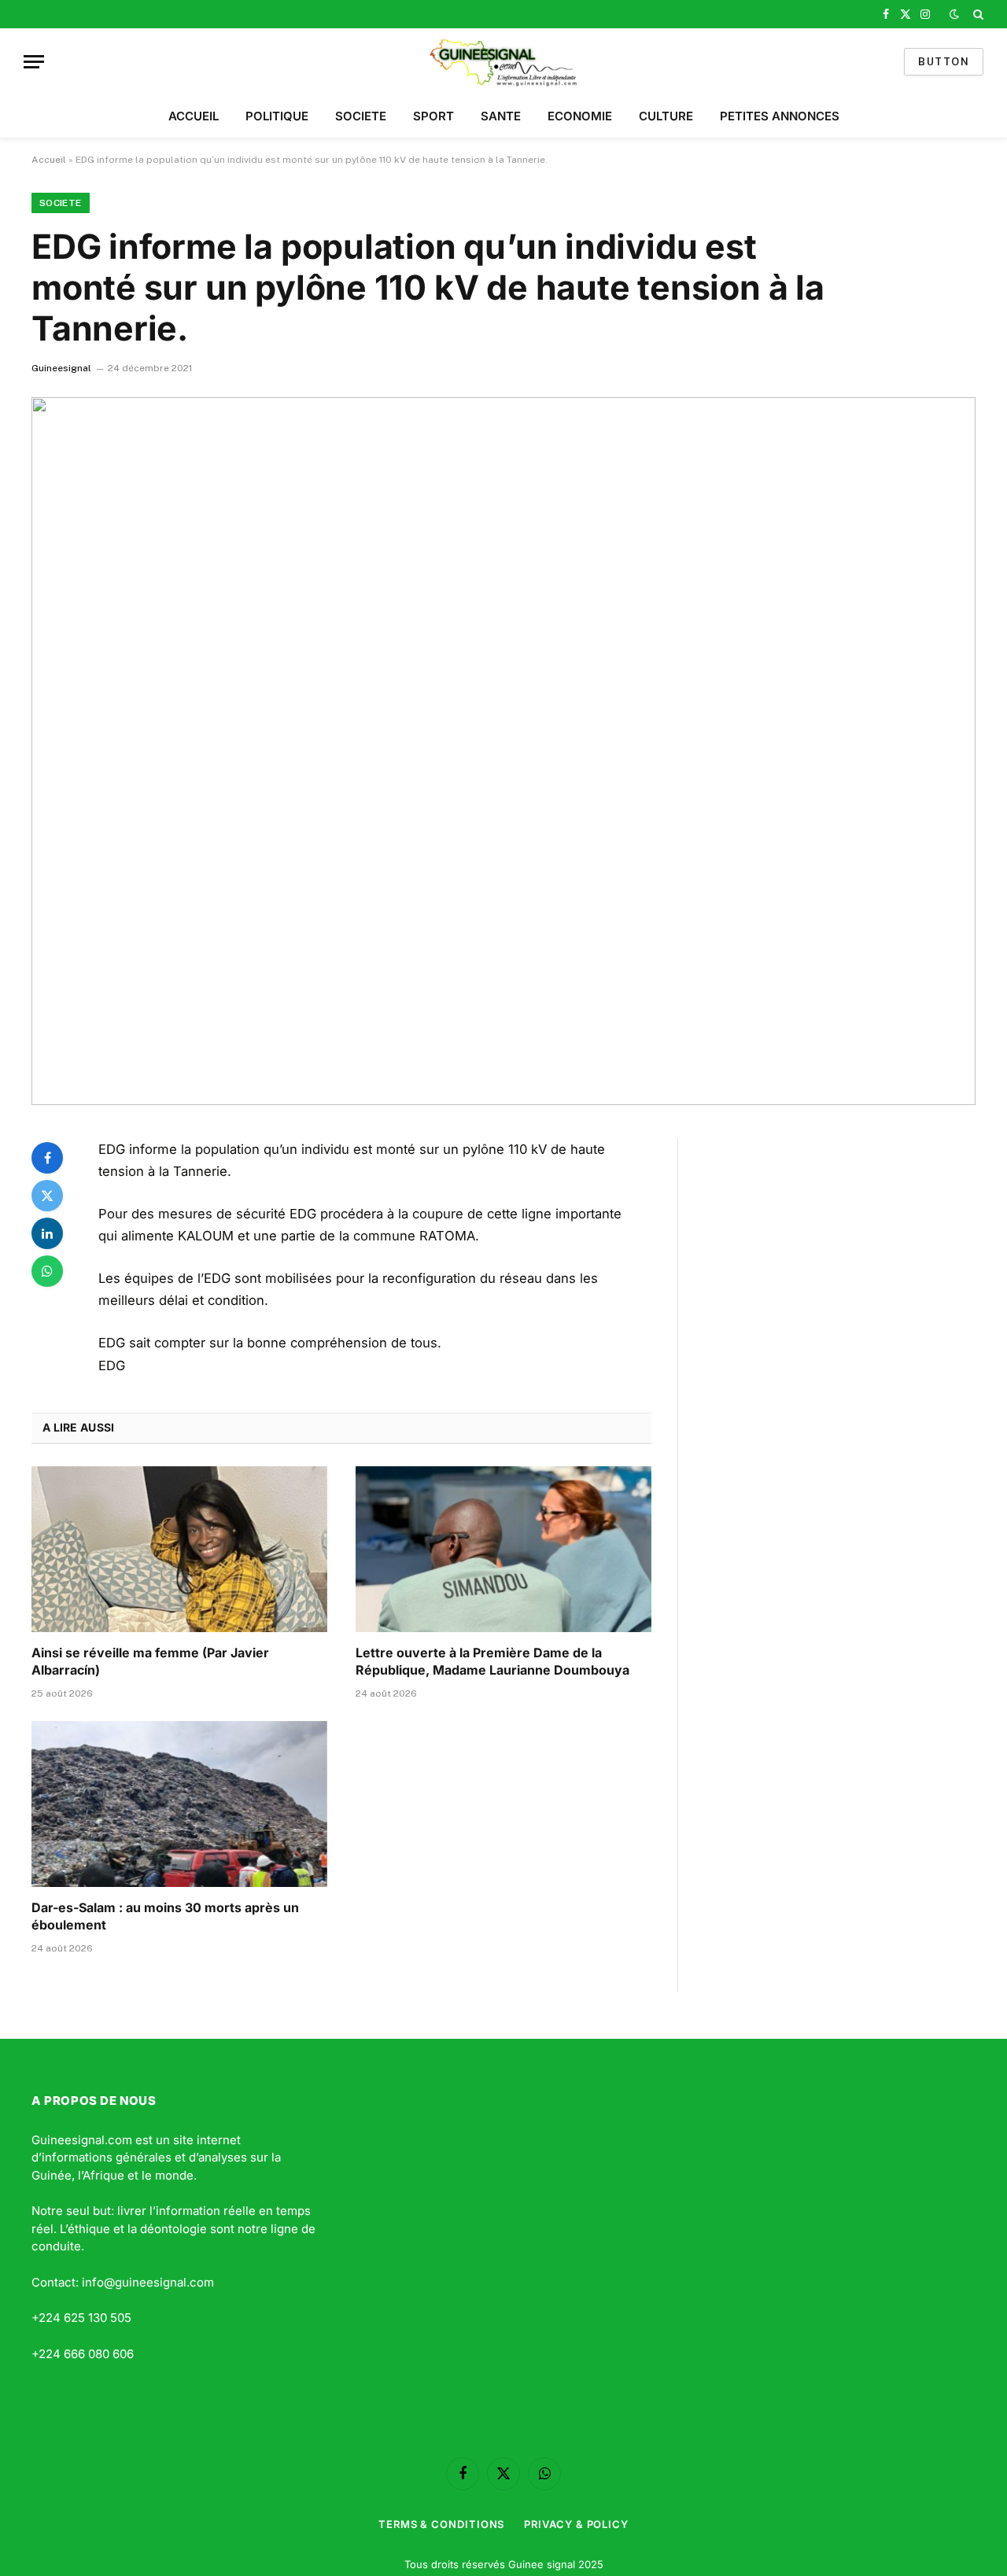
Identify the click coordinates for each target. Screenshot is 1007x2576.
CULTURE (666, 116)
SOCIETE (361, 116)
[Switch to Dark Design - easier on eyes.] (954, 14)
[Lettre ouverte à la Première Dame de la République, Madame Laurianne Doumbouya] (503, 1550)
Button (944, 62)
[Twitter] (47, 1196)
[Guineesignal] (504, 62)
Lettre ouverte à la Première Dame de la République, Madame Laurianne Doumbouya (492, 1661)
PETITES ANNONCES (780, 116)
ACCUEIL (194, 116)
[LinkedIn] (47, 1233)
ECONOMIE (580, 116)
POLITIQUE (277, 116)
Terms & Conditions (441, 2524)
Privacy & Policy (576, 2524)
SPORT (433, 116)
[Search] (977, 14)
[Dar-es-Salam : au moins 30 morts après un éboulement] (179, 1804)
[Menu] (34, 62)
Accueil (49, 160)
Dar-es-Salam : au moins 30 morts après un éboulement (165, 1916)
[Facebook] (47, 1158)
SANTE (501, 116)
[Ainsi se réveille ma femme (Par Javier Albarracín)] (179, 1550)
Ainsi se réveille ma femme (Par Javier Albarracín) (150, 1661)
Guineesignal (61, 368)
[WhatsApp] (47, 1271)
